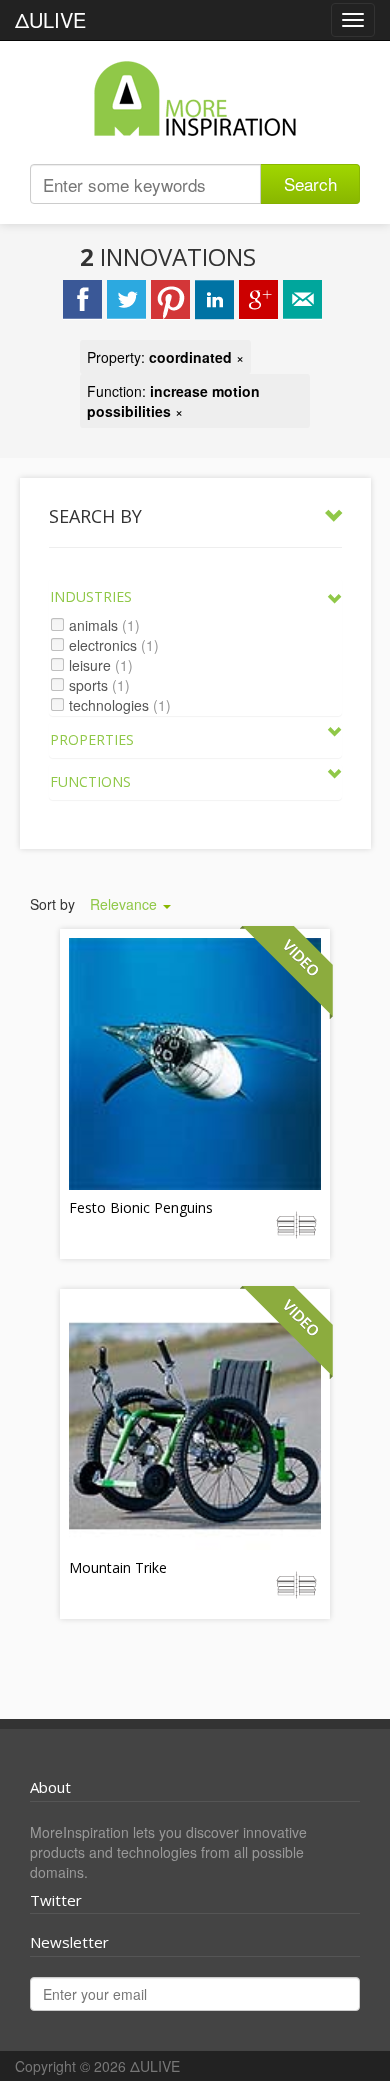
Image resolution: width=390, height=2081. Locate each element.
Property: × (165, 357)
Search (310, 183)
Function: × (173, 401)
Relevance (125, 904)
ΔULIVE (50, 19)
